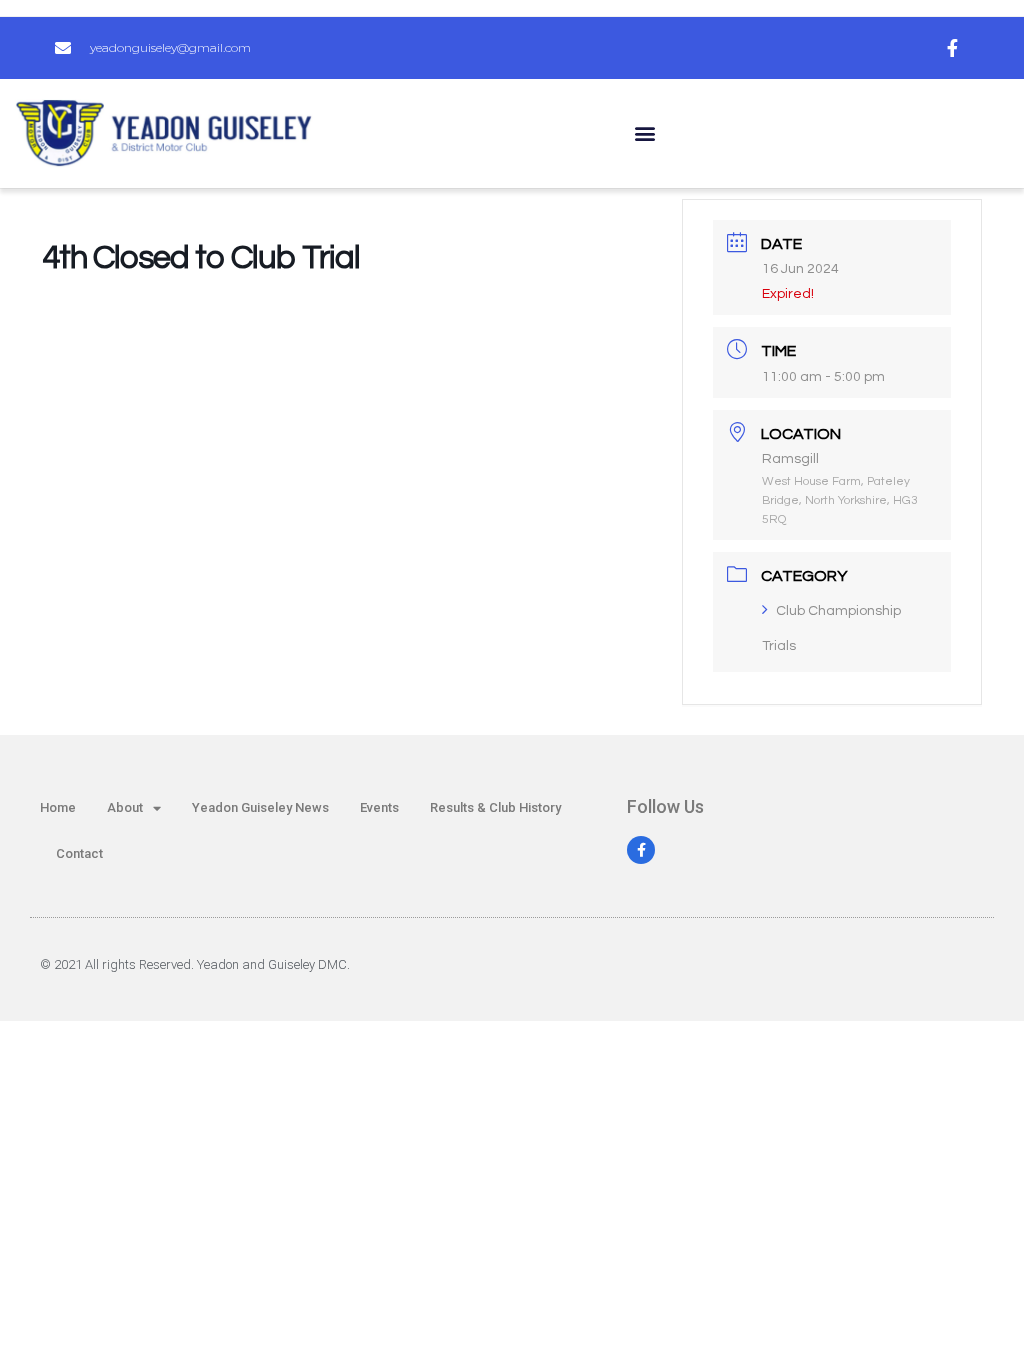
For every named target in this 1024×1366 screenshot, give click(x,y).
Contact (79, 853)
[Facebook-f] (641, 850)
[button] (644, 133)
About (125, 807)
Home (58, 807)
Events (379, 807)
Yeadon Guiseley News (260, 807)
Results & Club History (495, 807)
